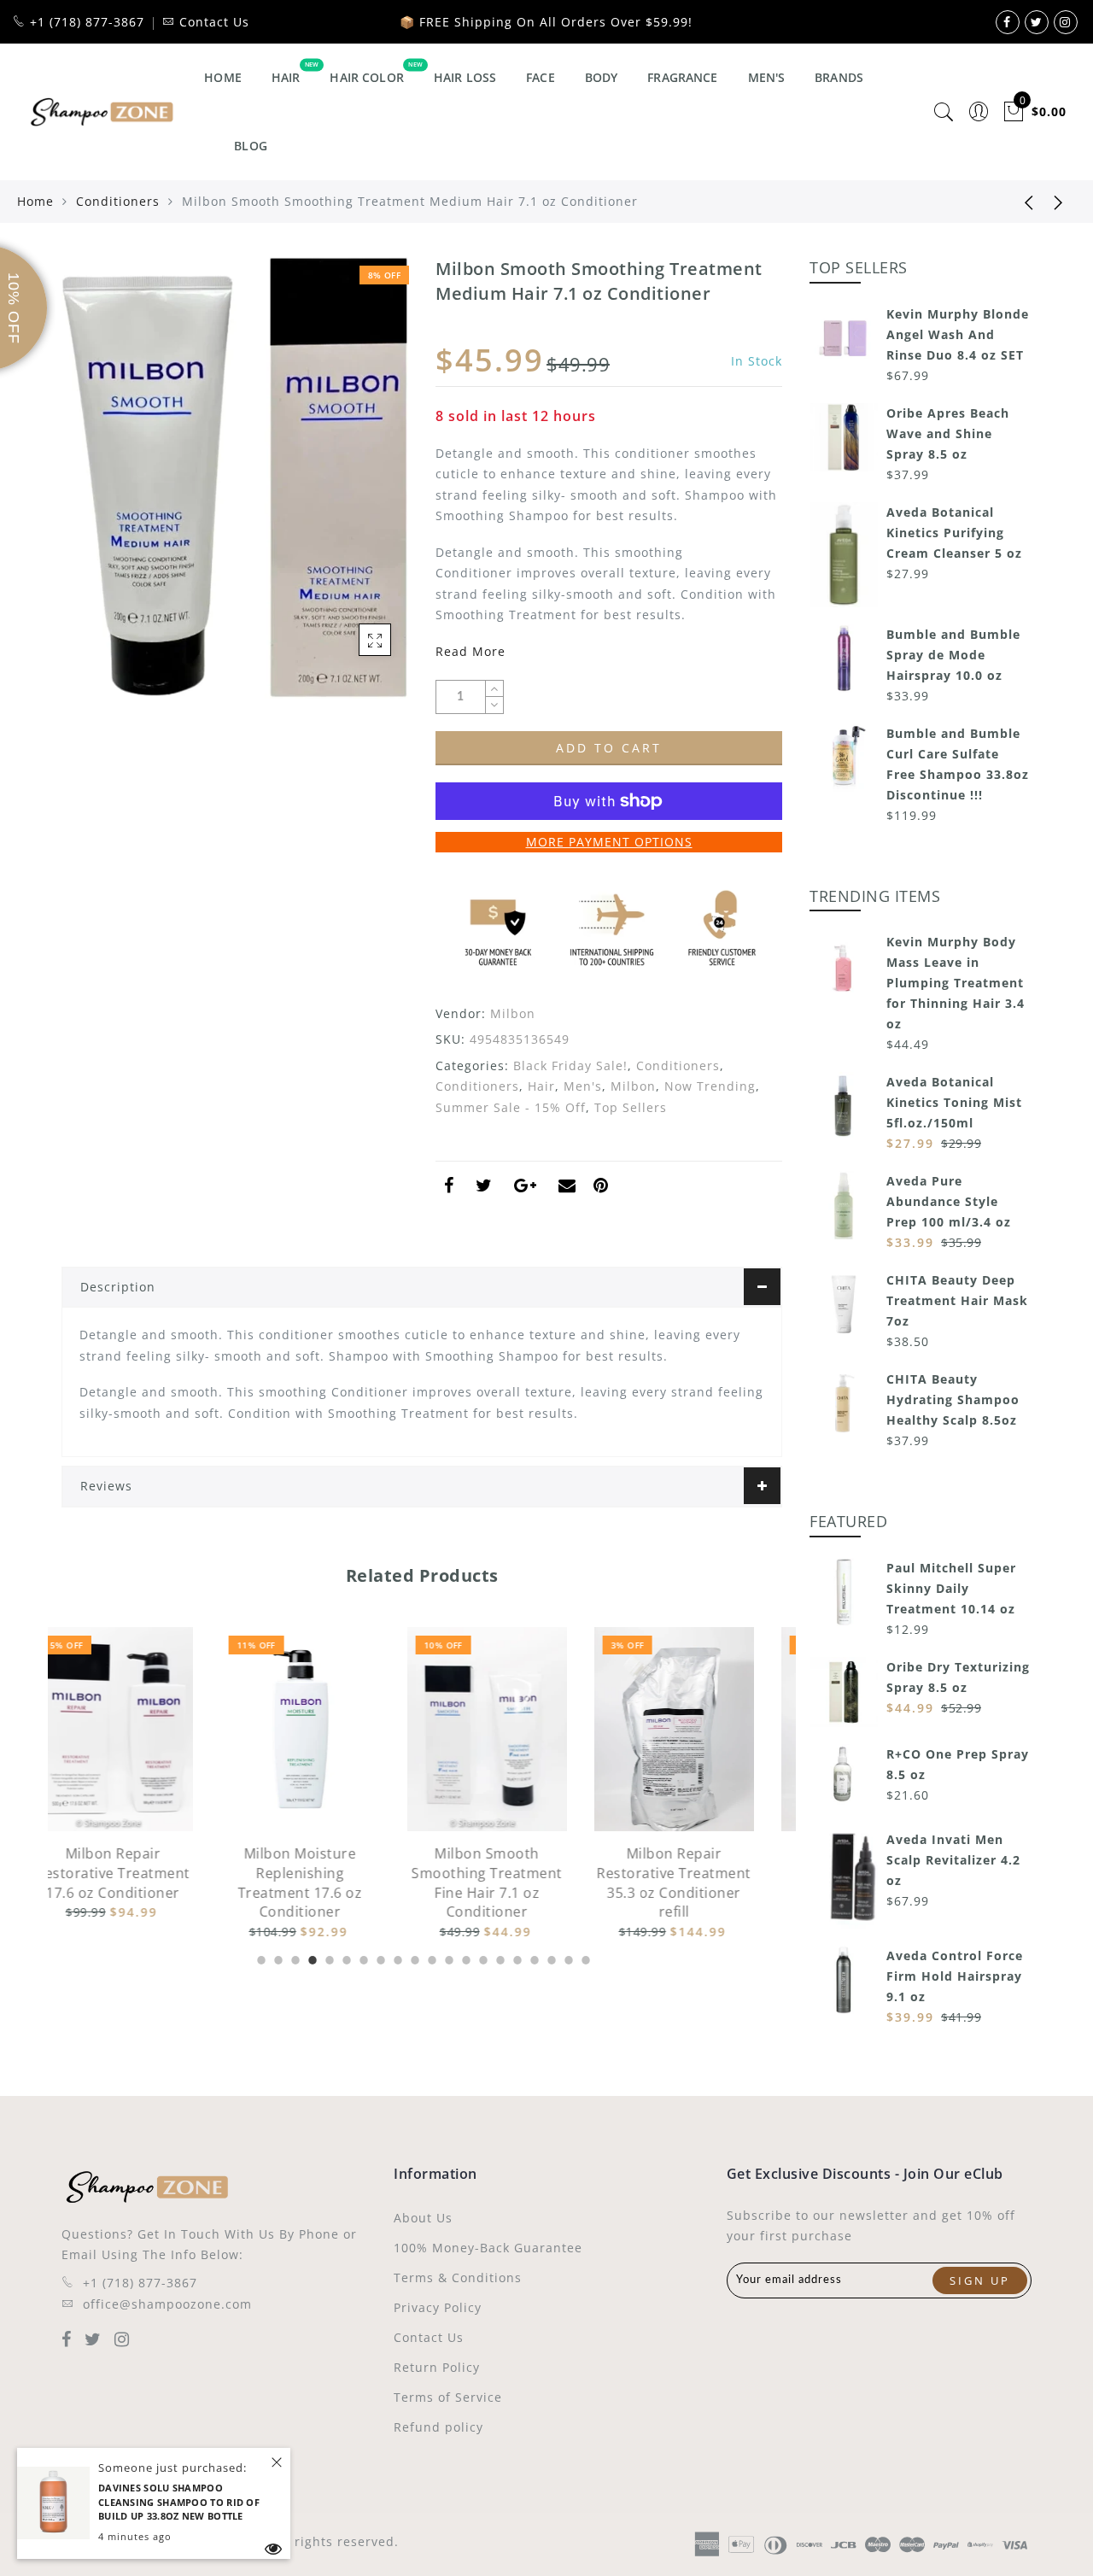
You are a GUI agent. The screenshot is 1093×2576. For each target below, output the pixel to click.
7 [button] (362, 1958)
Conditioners (118, 201)
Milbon (513, 1013)
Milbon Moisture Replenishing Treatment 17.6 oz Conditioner (142, 1883)
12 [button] (447, 1958)
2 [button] (277, 1958)
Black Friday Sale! (570, 1066)
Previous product (1016, 202)
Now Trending (710, 1086)
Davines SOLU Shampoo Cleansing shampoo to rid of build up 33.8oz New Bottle (179, 2502)
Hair (286, 77)
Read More (471, 651)
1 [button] (260, 1958)
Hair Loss (465, 77)
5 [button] (328, 1958)
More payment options (609, 842)
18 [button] (550, 1958)
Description (118, 1287)
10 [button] (413, 1958)
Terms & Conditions (458, 2277)
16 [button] (516, 1958)
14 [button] (482, 1958)
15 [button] (499, 1958)
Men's (767, 77)
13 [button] (465, 1958)
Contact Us (429, 2337)
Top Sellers (631, 1107)
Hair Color (366, 77)
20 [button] (584, 1958)
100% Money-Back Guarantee (488, 2248)
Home (223, 77)
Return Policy (437, 2367)
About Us (423, 2218)
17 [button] (533, 1958)
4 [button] (311, 1958)
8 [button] (379, 1958)
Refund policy (438, 2427)
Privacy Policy (438, 2307)
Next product (1059, 202)
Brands (839, 77)
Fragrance (682, 77)
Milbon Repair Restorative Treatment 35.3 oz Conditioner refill (515, 1883)
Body (602, 77)
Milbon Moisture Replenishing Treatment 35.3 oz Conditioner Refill (703, 1883)
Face (541, 77)
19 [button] (567, 1958)
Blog (251, 146)
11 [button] (430, 1958)
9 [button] (396, 1958)
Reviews (106, 1486)
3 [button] (294, 1958)
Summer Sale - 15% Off (511, 1107)
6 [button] (345, 1958)
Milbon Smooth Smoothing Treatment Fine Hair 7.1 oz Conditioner (328, 1883)
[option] (141, 1785)
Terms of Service (448, 2397)
